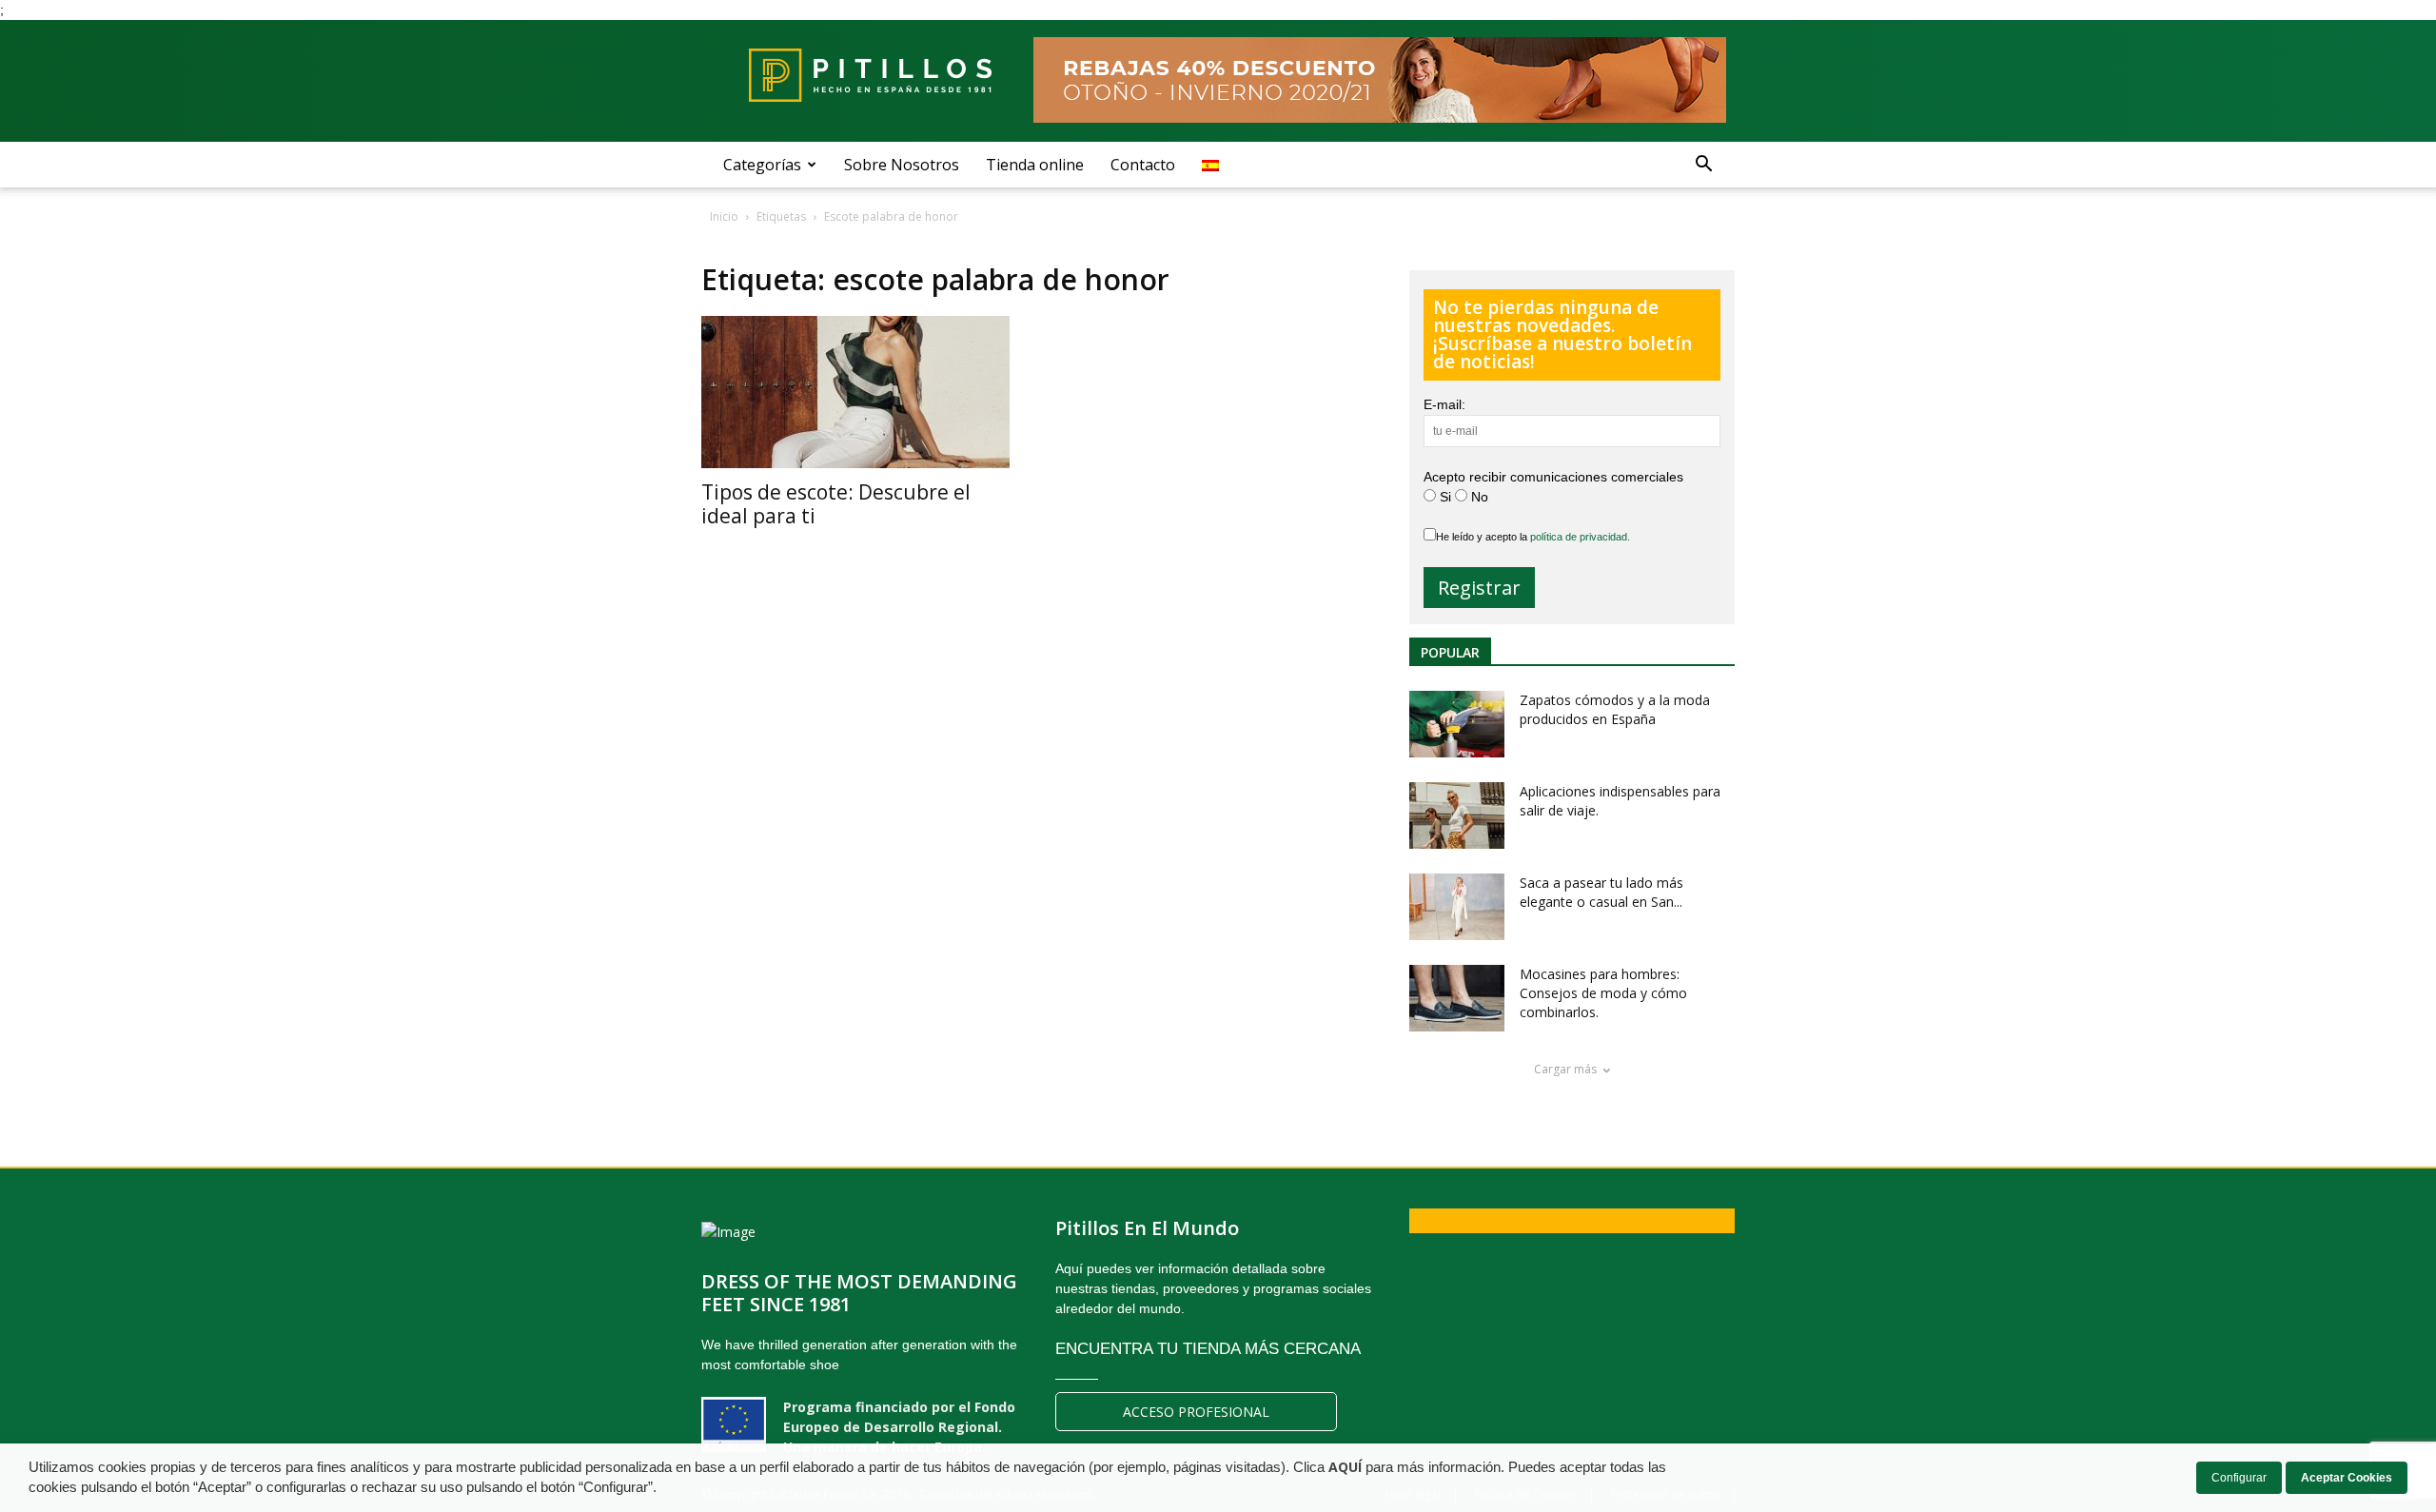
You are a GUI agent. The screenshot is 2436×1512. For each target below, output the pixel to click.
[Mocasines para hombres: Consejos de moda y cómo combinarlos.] (1457, 998)
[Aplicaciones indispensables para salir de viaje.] (1457, 815)
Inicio (724, 216)
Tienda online (1035, 165)
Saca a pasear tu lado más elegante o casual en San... (1601, 892)
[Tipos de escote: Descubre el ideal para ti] (860, 392)
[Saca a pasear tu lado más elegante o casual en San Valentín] (1457, 907)
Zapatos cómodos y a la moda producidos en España (1615, 709)
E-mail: (1444, 404)
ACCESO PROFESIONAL (1196, 1412)
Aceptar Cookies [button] (2347, 1478)
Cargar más (1565, 1069)
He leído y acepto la (1533, 537)
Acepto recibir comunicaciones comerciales (1553, 477)
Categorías (762, 165)
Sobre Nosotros (902, 165)
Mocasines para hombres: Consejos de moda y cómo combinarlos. (1603, 993)
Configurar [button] (2239, 1478)
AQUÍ (1345, 1467)
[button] (1703, 165)
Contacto (1143, 165)
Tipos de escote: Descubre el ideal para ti (836, 504)
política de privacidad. (1580, 537)
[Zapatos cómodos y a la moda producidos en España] (1457, 724)
